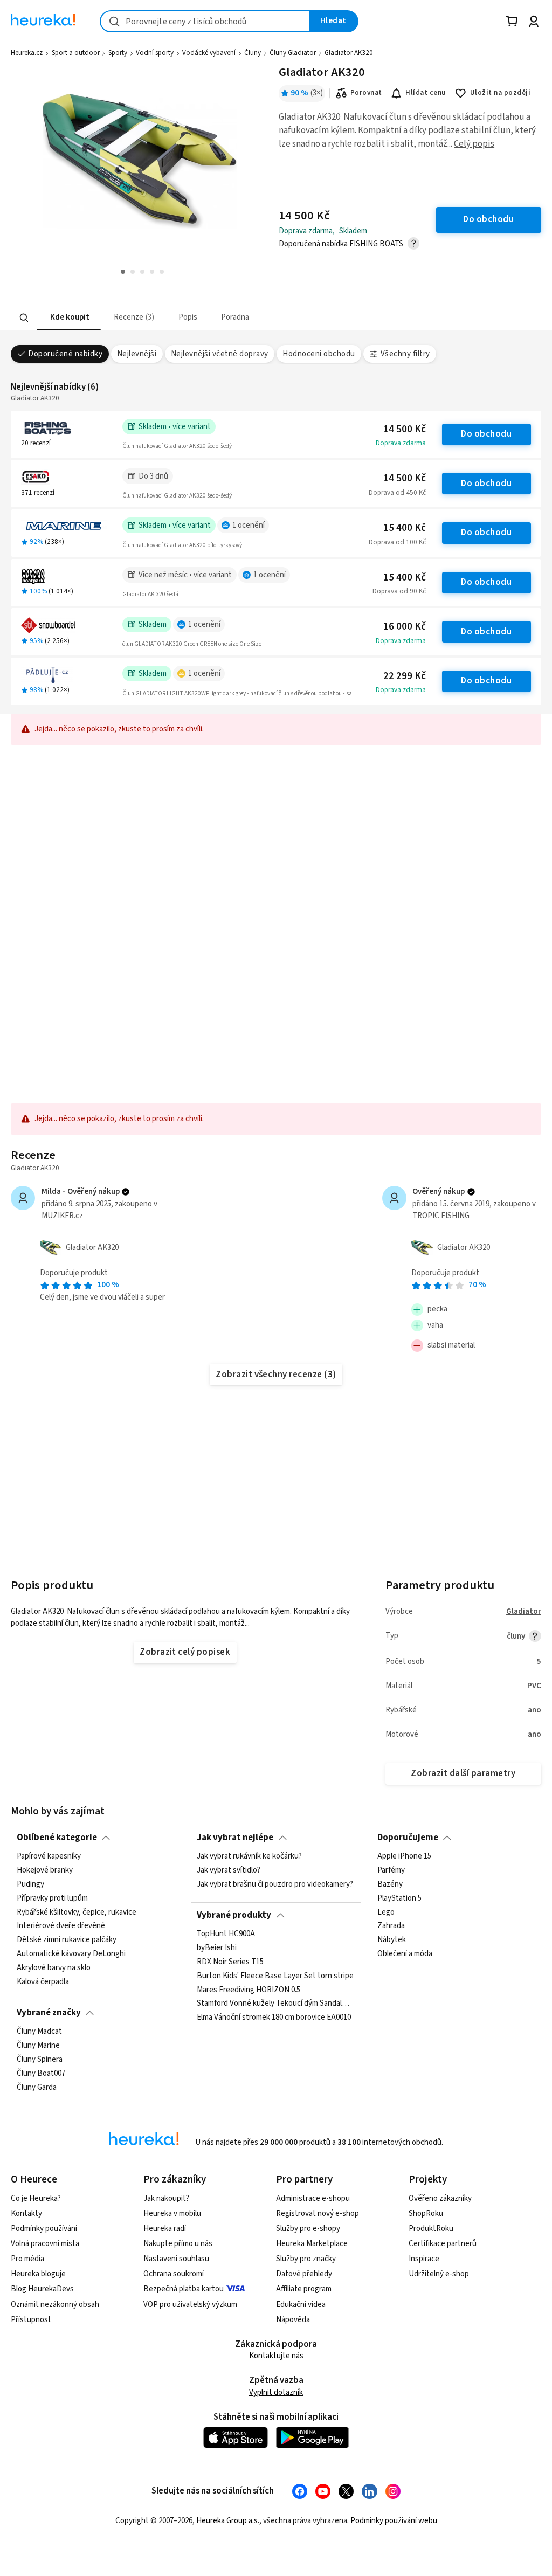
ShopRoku (426, 2214)
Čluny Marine (38, 2046)
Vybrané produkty (234, 1915)
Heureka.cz (27, 53)
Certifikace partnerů (443, 2244)
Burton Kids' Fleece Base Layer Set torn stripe (275, 1976)
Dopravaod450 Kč (397, 493)
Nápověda (293, 2320)
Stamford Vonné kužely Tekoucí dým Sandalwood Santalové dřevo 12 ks (276, 2004)
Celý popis (474, 144)
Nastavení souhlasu (176, 2259)
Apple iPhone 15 (404, 1856)
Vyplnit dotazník (276, 2392)
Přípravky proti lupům (52, 1898)
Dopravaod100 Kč (397, 542)
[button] (69, 318)
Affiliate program (304, 2289)
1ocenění (249, 525)
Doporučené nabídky (65, 354)
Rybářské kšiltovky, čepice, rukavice (77, 1912)
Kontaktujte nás (276, 2356)
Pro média (27, 2259)
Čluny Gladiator (293, 53)
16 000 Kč (405, 627)
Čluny (253, 53)
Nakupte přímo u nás (178, 2244)
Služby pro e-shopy (308, 2229)
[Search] (24, 317)
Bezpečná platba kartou (184, 2289)
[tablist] (232, 318)
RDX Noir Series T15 (230, 1962)
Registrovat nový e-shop (318, 2214)
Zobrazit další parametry (463, 1773)
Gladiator (524, 1611)
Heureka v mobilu (172, 2214)
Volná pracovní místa (45, 2244)
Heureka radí (165, 2229)
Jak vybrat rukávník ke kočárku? (249, 1856)
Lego (386, 1912)
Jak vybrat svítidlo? (229, 1870)
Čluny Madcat (39, 2032)
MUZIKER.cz (62, 1216)
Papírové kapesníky (49, 1856)
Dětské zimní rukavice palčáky (67, 1940)
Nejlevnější (137, 354)
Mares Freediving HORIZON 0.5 (249, 1990)
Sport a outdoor (76, 53)
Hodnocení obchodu (319, 354)
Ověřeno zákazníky (440, 2198)
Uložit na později (500, 93)
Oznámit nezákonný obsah (55, 2305)
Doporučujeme (408, 1838)
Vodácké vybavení (209, 53)
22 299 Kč (405, 676)
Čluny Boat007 (41, 2074)
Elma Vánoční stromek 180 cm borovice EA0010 (274, 2018)
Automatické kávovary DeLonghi (71, 1955)
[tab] (69, 318)
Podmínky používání (44, 2229)
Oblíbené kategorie (57, 1838)
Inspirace (424, 2259)
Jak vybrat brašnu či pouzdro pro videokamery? (275, 1884)
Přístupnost (31, 2320)
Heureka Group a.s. (228, 2521)
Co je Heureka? (36, 2198)
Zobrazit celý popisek (185, 1652)
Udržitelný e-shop (439, 2274)
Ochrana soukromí (174, 2274)
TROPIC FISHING (441, 1216)
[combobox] (205, 21)
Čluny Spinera (40, 2060)
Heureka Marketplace (312, 2244)
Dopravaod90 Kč (399, 591)
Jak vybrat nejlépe (235, 1838)
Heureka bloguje (38, 2274)
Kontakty (26, 2214)
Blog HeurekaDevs (42, 2289)
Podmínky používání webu (394, 2521)
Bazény (390, 1884)
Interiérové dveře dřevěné (61, 1926)
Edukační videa (301, 2305)
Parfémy (391, 1870)
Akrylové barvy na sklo (54, 1968)
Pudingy (30, 1884)
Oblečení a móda (405, 1955)
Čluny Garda (37, 2088)
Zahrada (391, 1926)
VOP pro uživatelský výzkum (190, 2305)
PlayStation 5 (399, 1898)
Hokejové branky (45, 1870)
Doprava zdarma (401, 443)
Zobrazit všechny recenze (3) (276, 1375)
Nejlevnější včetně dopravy (220, 354)
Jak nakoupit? (166, 2198)
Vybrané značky (49, 2013)
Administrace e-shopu (313, 2198)
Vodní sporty (155, 53)
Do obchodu (486, 434)
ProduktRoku (431, 2229)
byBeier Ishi (217, 1948)
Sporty (118, 53)
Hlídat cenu (426, 93)
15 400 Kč (405, 528)
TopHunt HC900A (226, 1934)
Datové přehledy (304, 2274)
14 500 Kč (405, 429)
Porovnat (366, 93)
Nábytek (392, 1940)
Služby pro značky (306, 2259)
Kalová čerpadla (43, 1982)
